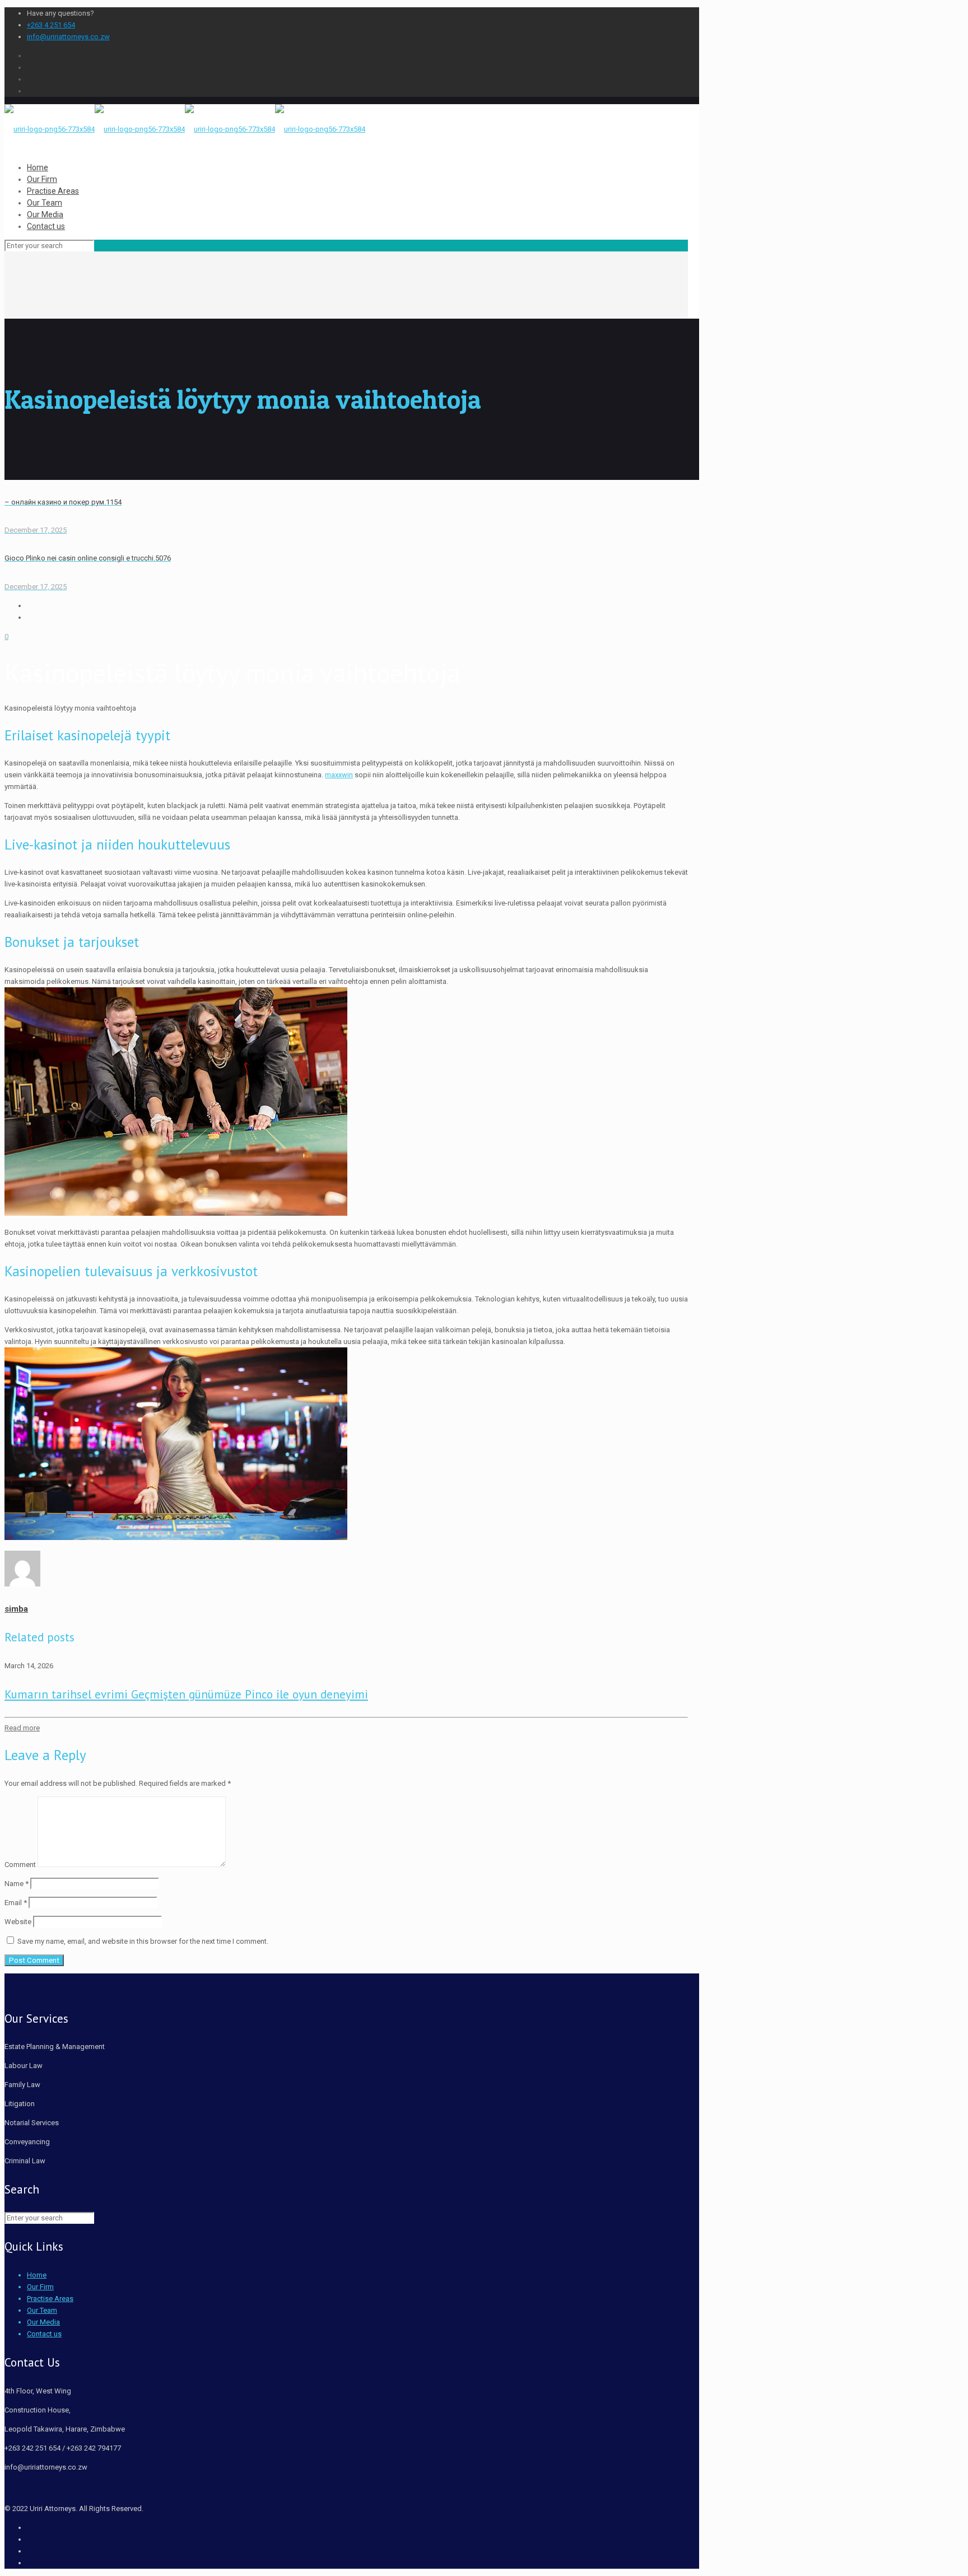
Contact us (44, 2334)
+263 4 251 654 (51, 25)
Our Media (43, 2322)
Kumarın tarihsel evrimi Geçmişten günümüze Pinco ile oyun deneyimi (186, 1694)
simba (16, 1609)
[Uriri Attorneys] (185, 129)
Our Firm (40, 2287)
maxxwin (339, 775)
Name (17, 1884)
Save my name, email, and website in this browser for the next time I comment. (143, 1941)
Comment (20, 1865)
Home (37, 2275)
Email (16, 1903)
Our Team (42, 2310)
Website (18, 1922)
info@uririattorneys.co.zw (68, 37)
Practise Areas (50, 2299)
